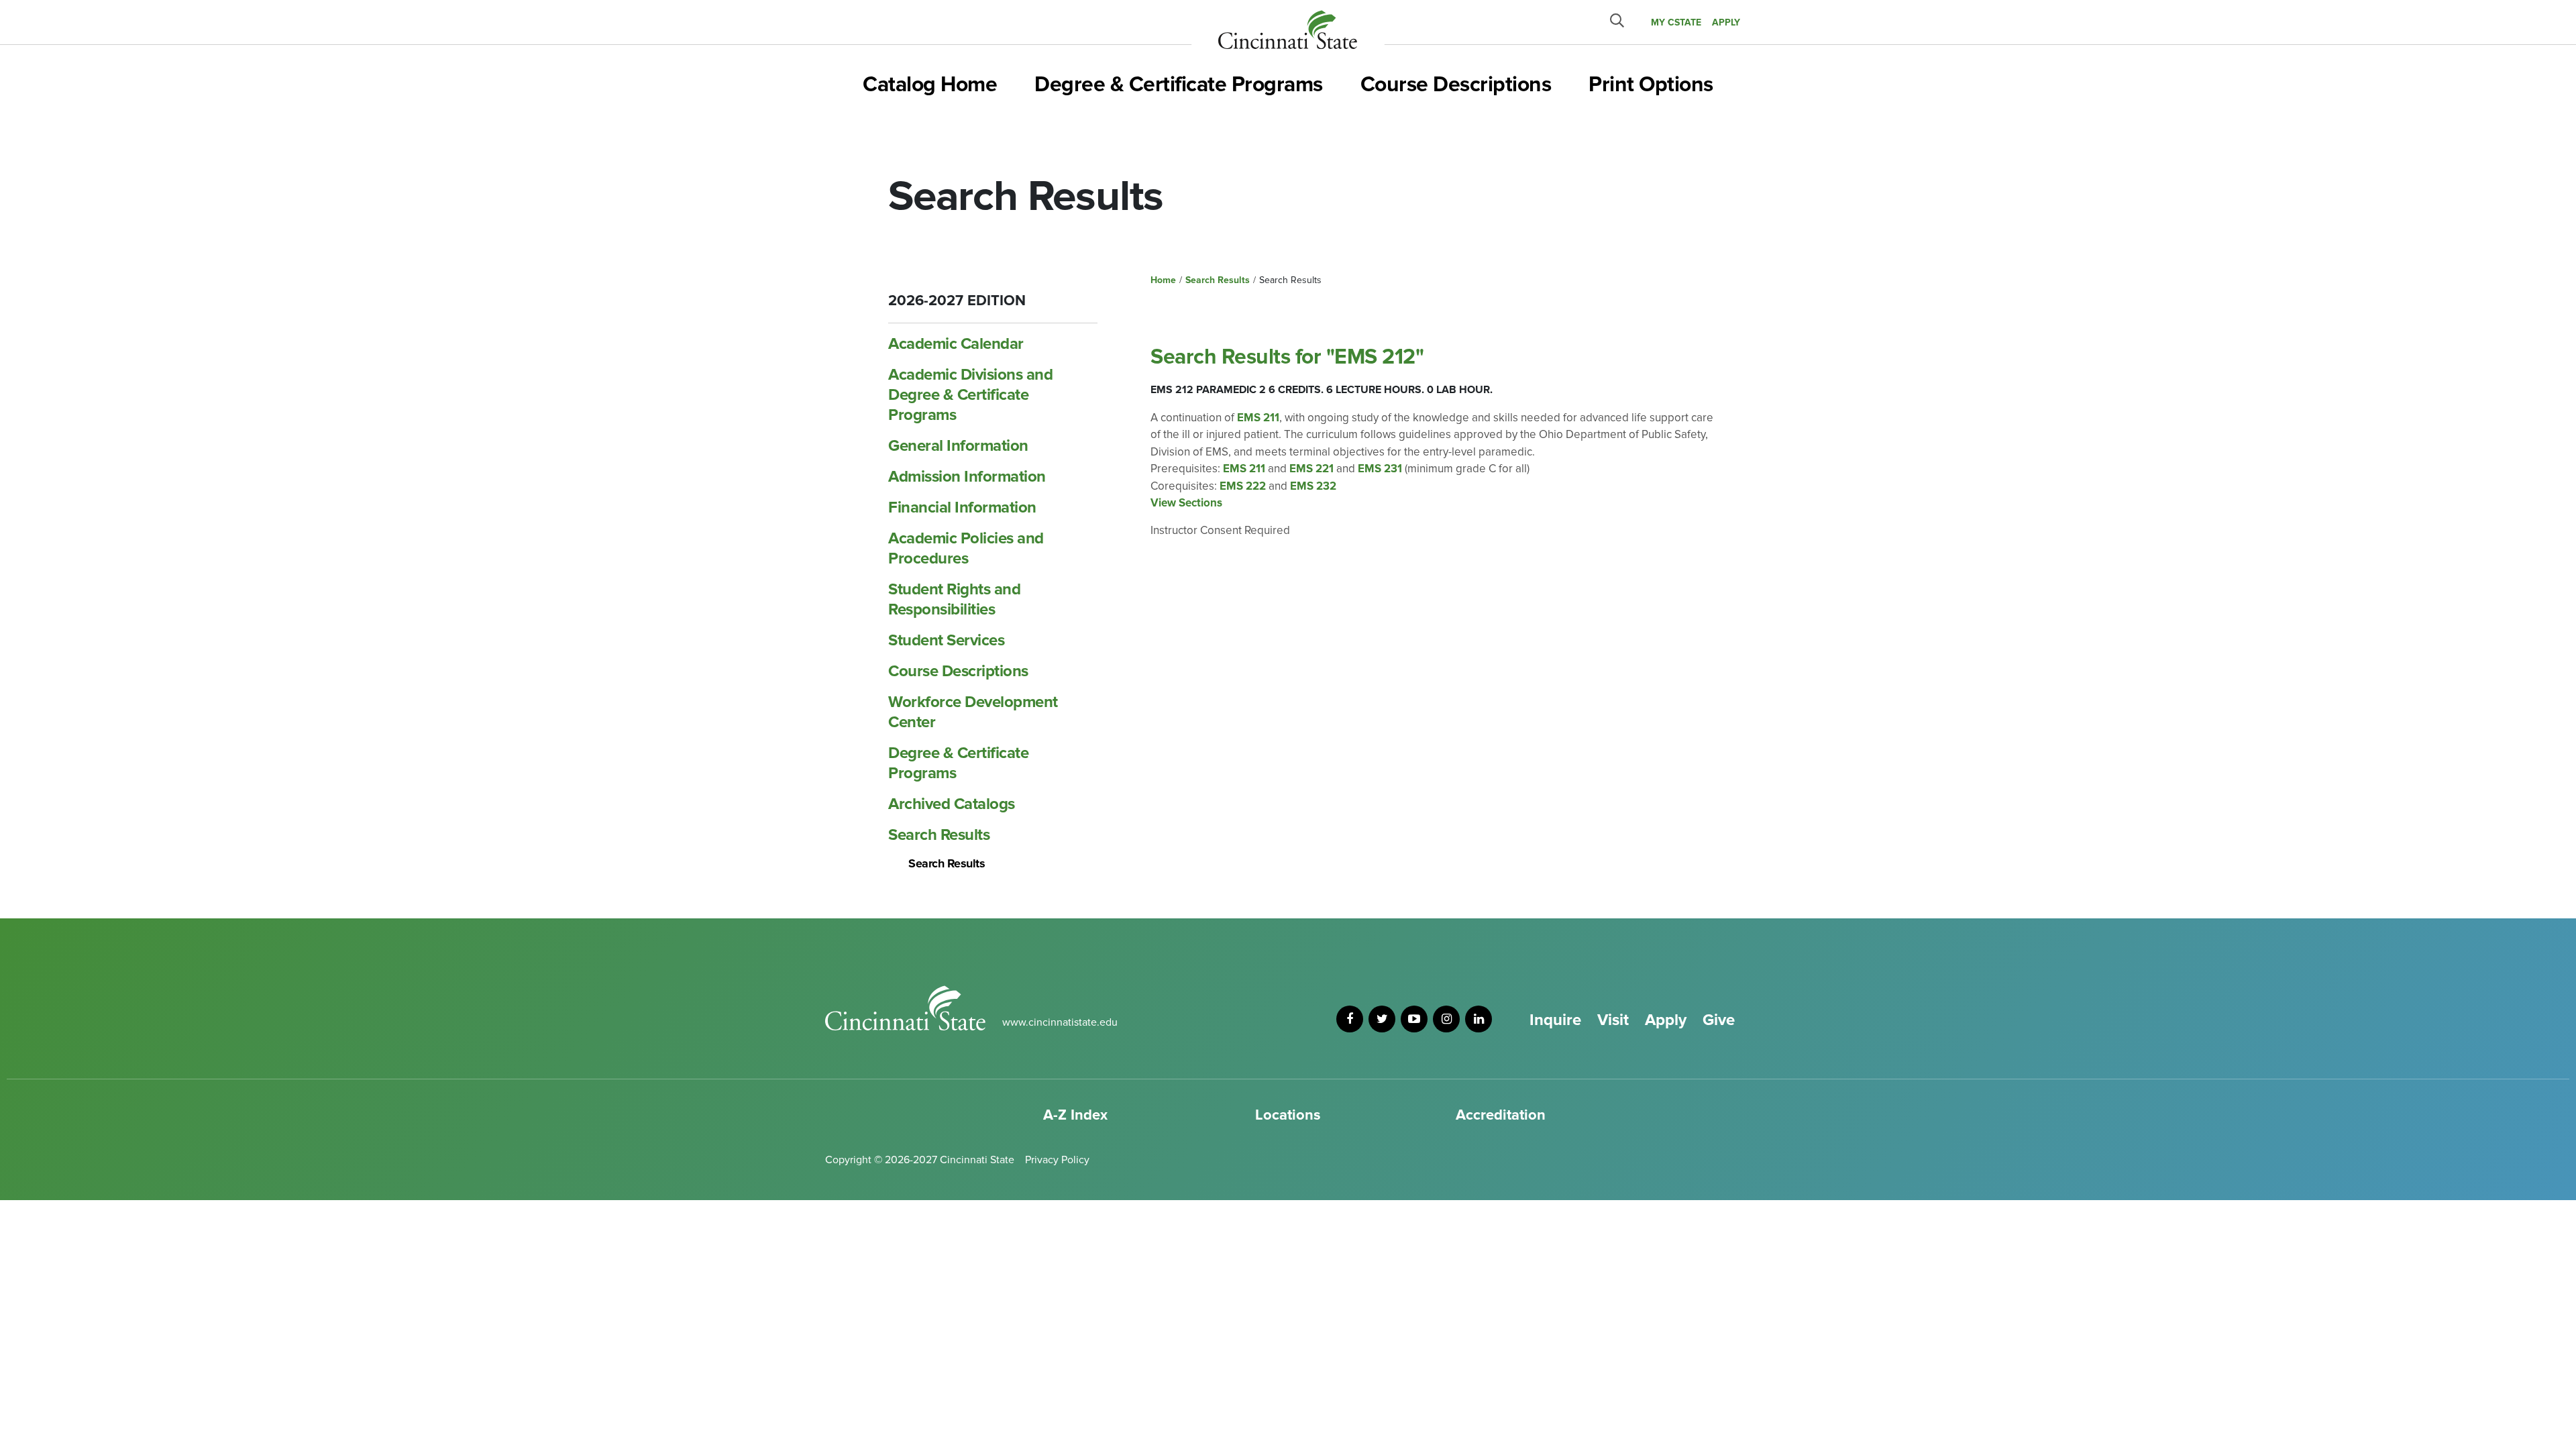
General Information (958, 446)
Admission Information (967, 477)
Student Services (946, 640)
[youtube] (1414, 1019)
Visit (1613, 1020)
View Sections (1186, 503)
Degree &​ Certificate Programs (958, 763)
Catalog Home (930, 85)
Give (1719, 1020)
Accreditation (1501, 1115)
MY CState (1676, 22)
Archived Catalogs (952, 804)
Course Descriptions (1456, 85)
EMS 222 (1243, 486)
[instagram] (1446, 1019)
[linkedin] (1479, 1019)
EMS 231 (1380, 469)
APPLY (1726, 22)
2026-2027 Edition (957, 301)
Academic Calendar (956, 344)
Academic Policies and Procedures (966, 548)
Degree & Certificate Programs (1179, 85)
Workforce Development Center (973, 712)
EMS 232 (1313, 486)
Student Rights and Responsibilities (954, 599)
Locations (1288, 1115)
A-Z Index (1075, 1115)
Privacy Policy (1057, 1160)
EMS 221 (1311, 469)
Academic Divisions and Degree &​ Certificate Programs (970, 395)
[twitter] (1382, 1019)
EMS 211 (1258, 418)
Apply (1666, 1020)
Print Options (1651, 85)
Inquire (1555, 1020)
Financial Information (962, 507)
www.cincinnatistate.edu (1060, 1022)
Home (1163, 280)
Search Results (939, 835)
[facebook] (1350, 1019)
